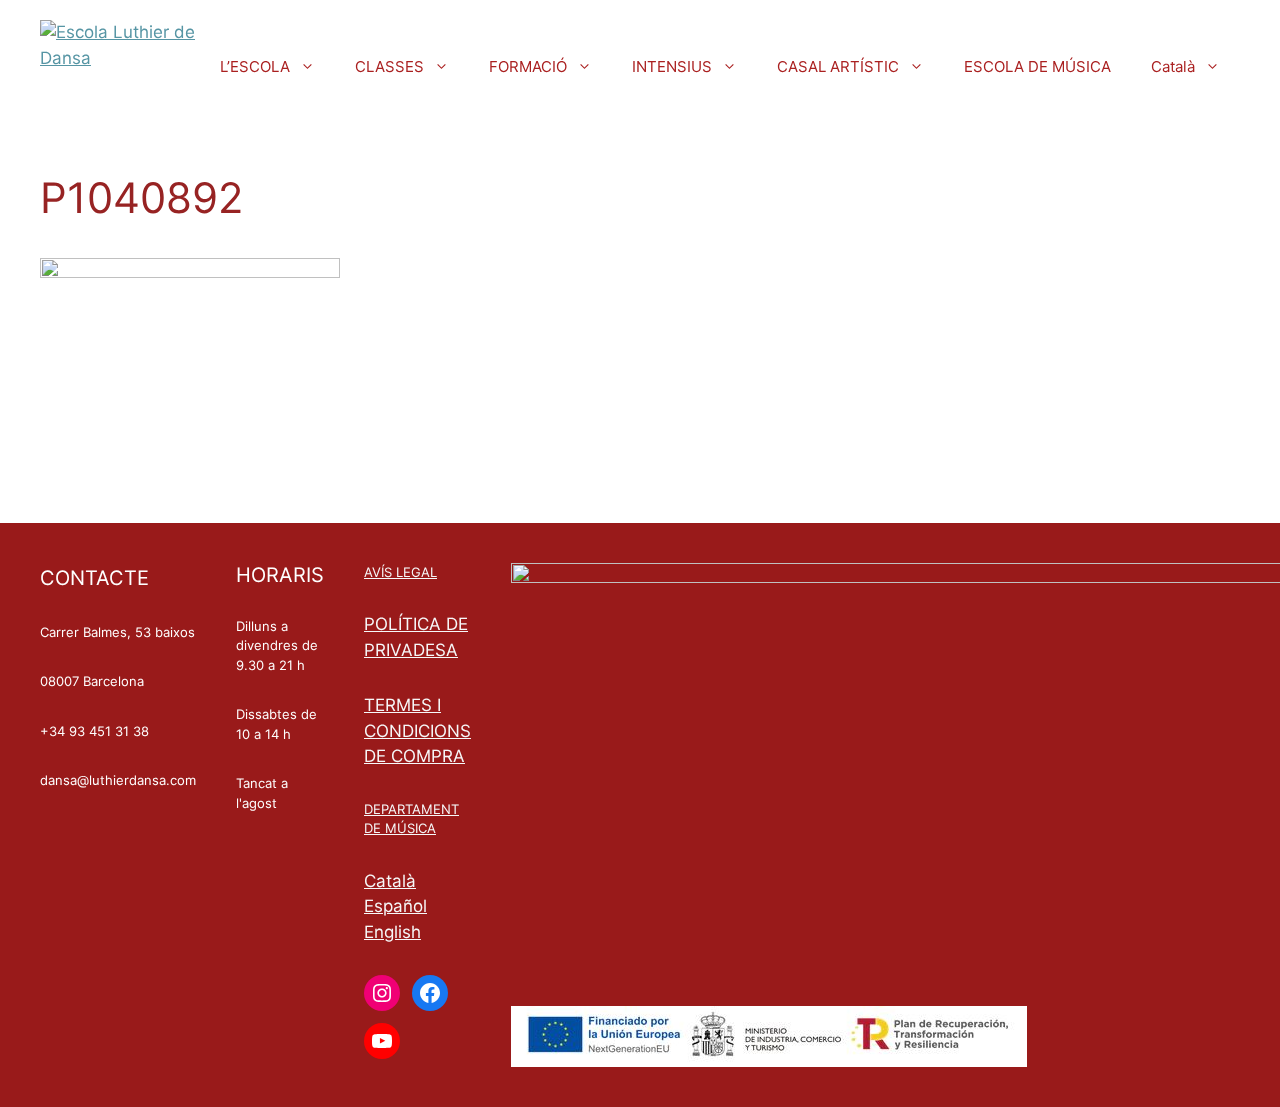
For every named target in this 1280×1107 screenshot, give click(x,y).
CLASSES (389, 66)
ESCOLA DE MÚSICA (1037, 66)
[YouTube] (382, 1041)
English (392, 932)
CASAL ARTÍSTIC (838, 66)
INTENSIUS (672, 66)
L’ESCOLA (255, 66)
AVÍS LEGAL (400, 572)
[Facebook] (430, 993)
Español (395, 906)
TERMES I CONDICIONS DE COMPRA (417, 730)
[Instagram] (382, 993)
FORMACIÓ (528, 66)
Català (1173, 66)
